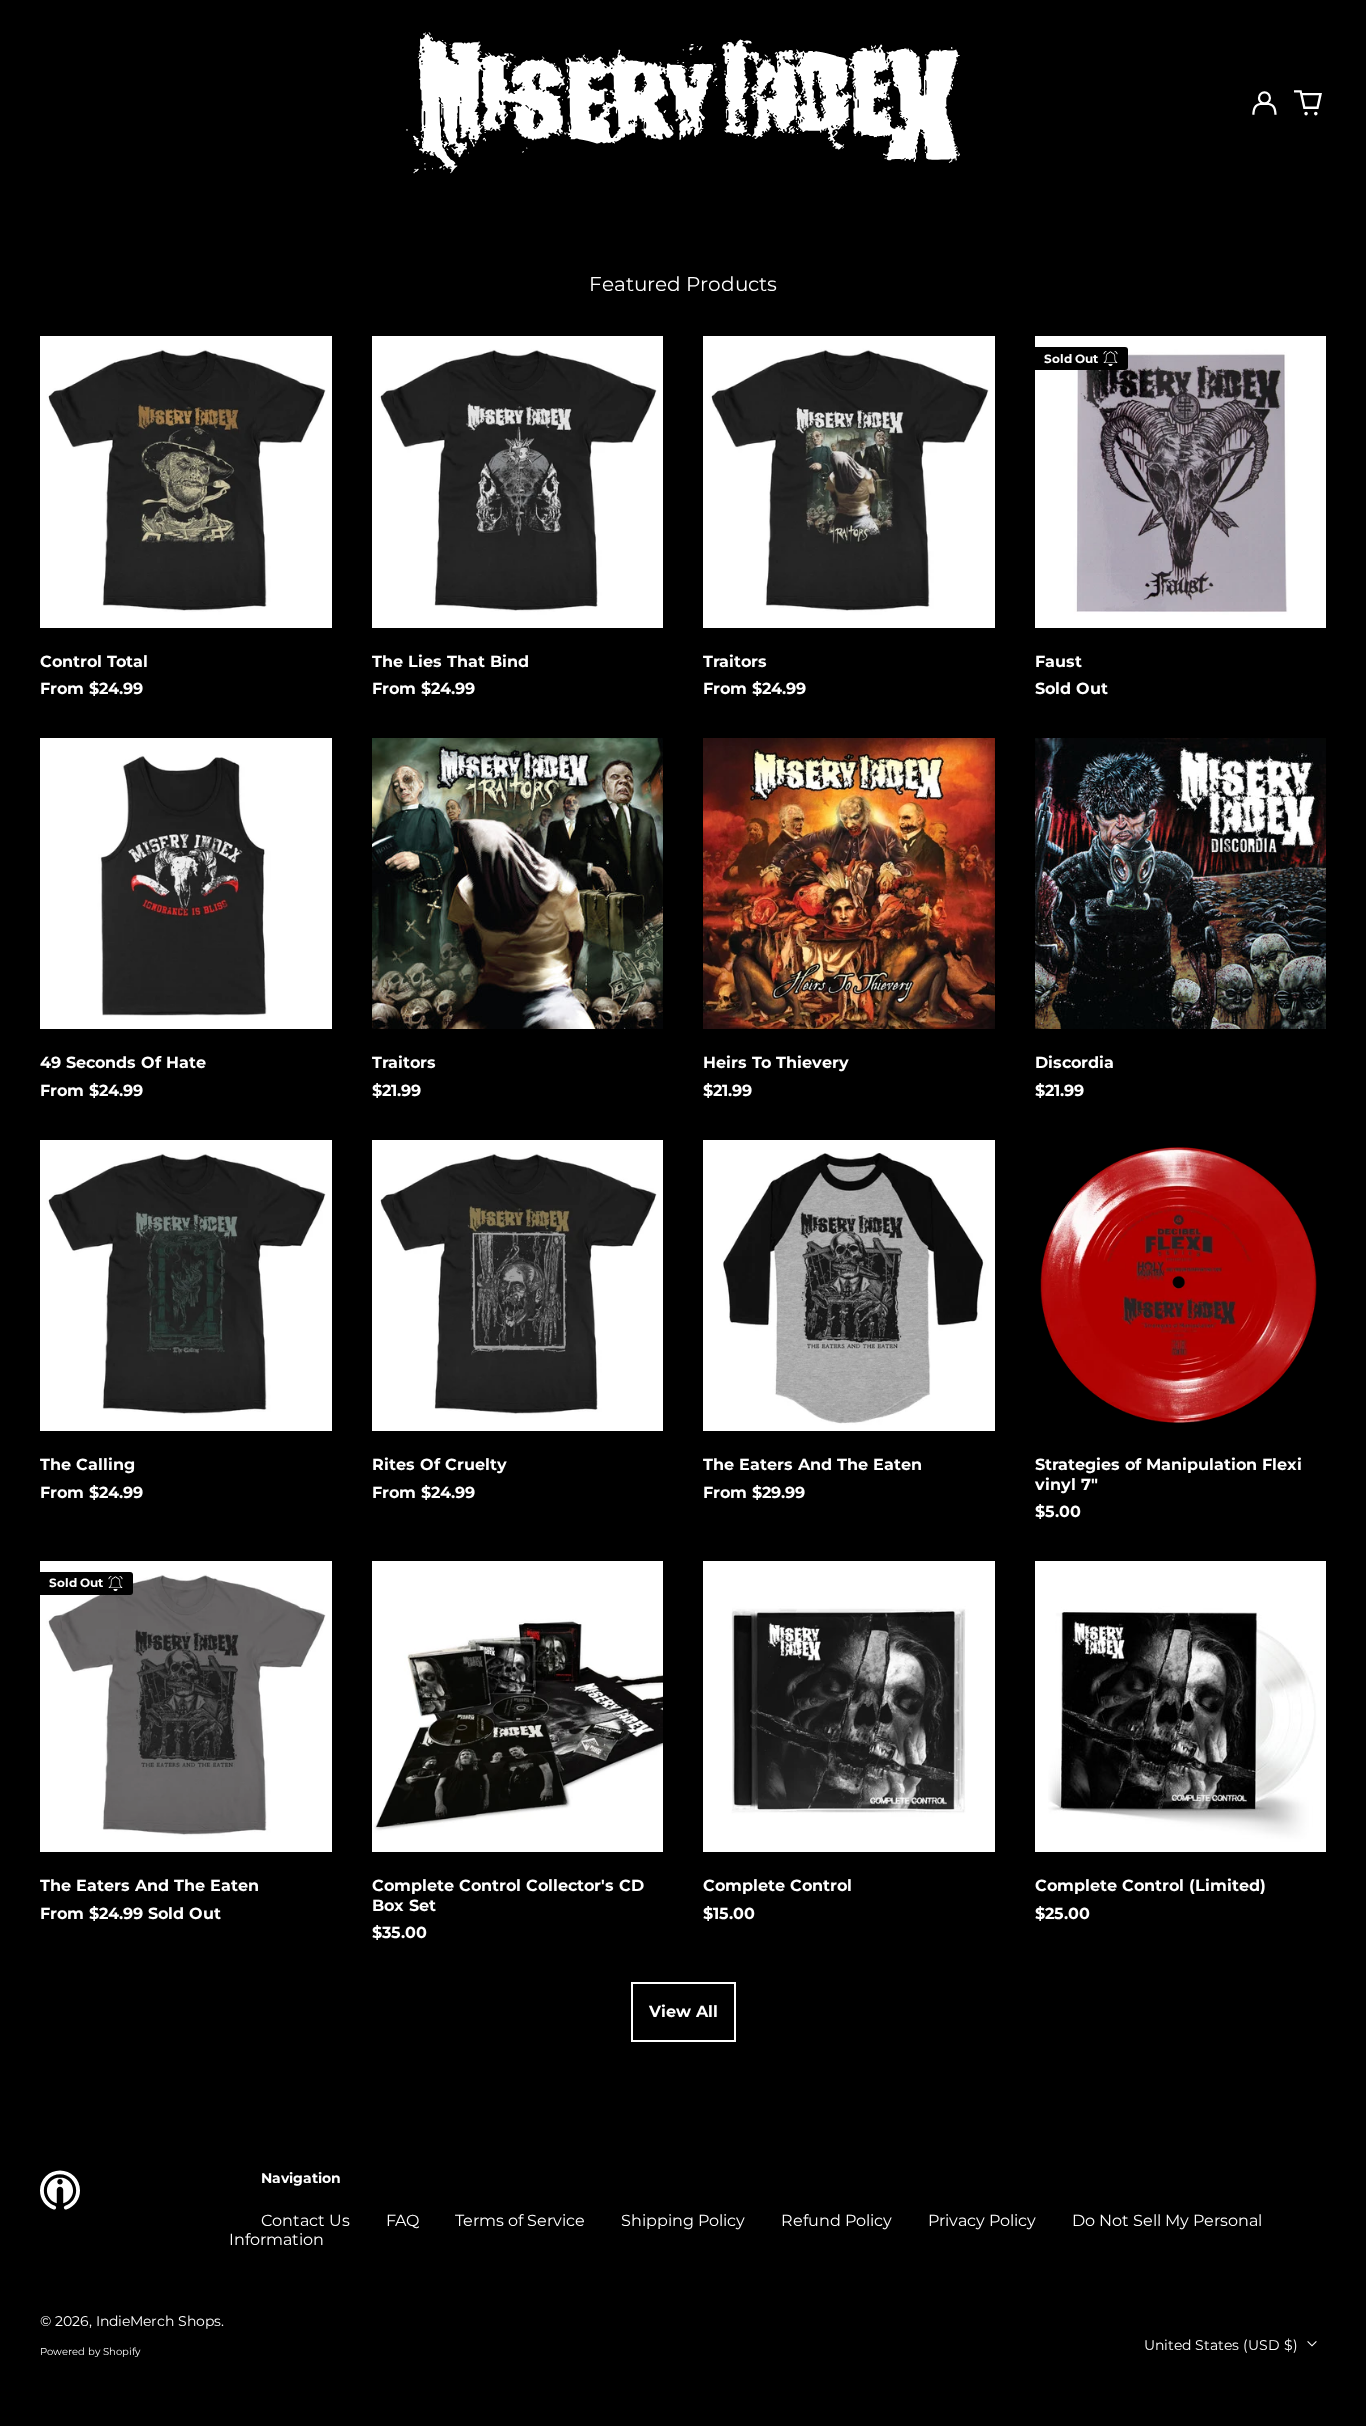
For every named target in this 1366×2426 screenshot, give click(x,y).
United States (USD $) (1223, 2345)
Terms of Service (520, 2220)
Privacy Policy (982, 2220)
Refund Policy (836, 2220)
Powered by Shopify (90, 2351)
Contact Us (305, 2220)
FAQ (402, 2220)
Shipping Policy (683, 2220)
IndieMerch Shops (158, 2321)
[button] (1308, 103)
